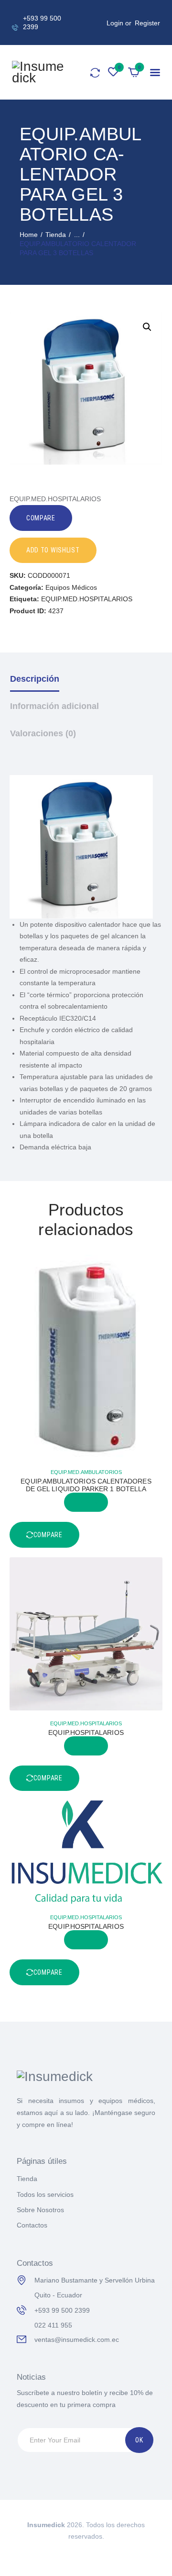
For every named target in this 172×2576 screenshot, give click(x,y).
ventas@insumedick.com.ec (77, 2340)
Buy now (86, 1502)
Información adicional (54, 706)
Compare (41, 518)
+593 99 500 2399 (62, 2310)
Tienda (56, 235)
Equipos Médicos (71, 587)
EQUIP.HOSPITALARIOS (86, 1732)
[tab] (86, 686)
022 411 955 (53, 2325)
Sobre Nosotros (40, 2210)
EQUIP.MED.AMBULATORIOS (86, 1472)
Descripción (35, 679)
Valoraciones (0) (43, 733)
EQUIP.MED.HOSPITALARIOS (87, 599)
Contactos (32, 2225)
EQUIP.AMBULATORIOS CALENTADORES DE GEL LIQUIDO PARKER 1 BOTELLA (86, 1485)
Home (29, 235)
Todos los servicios (45, 2194)
